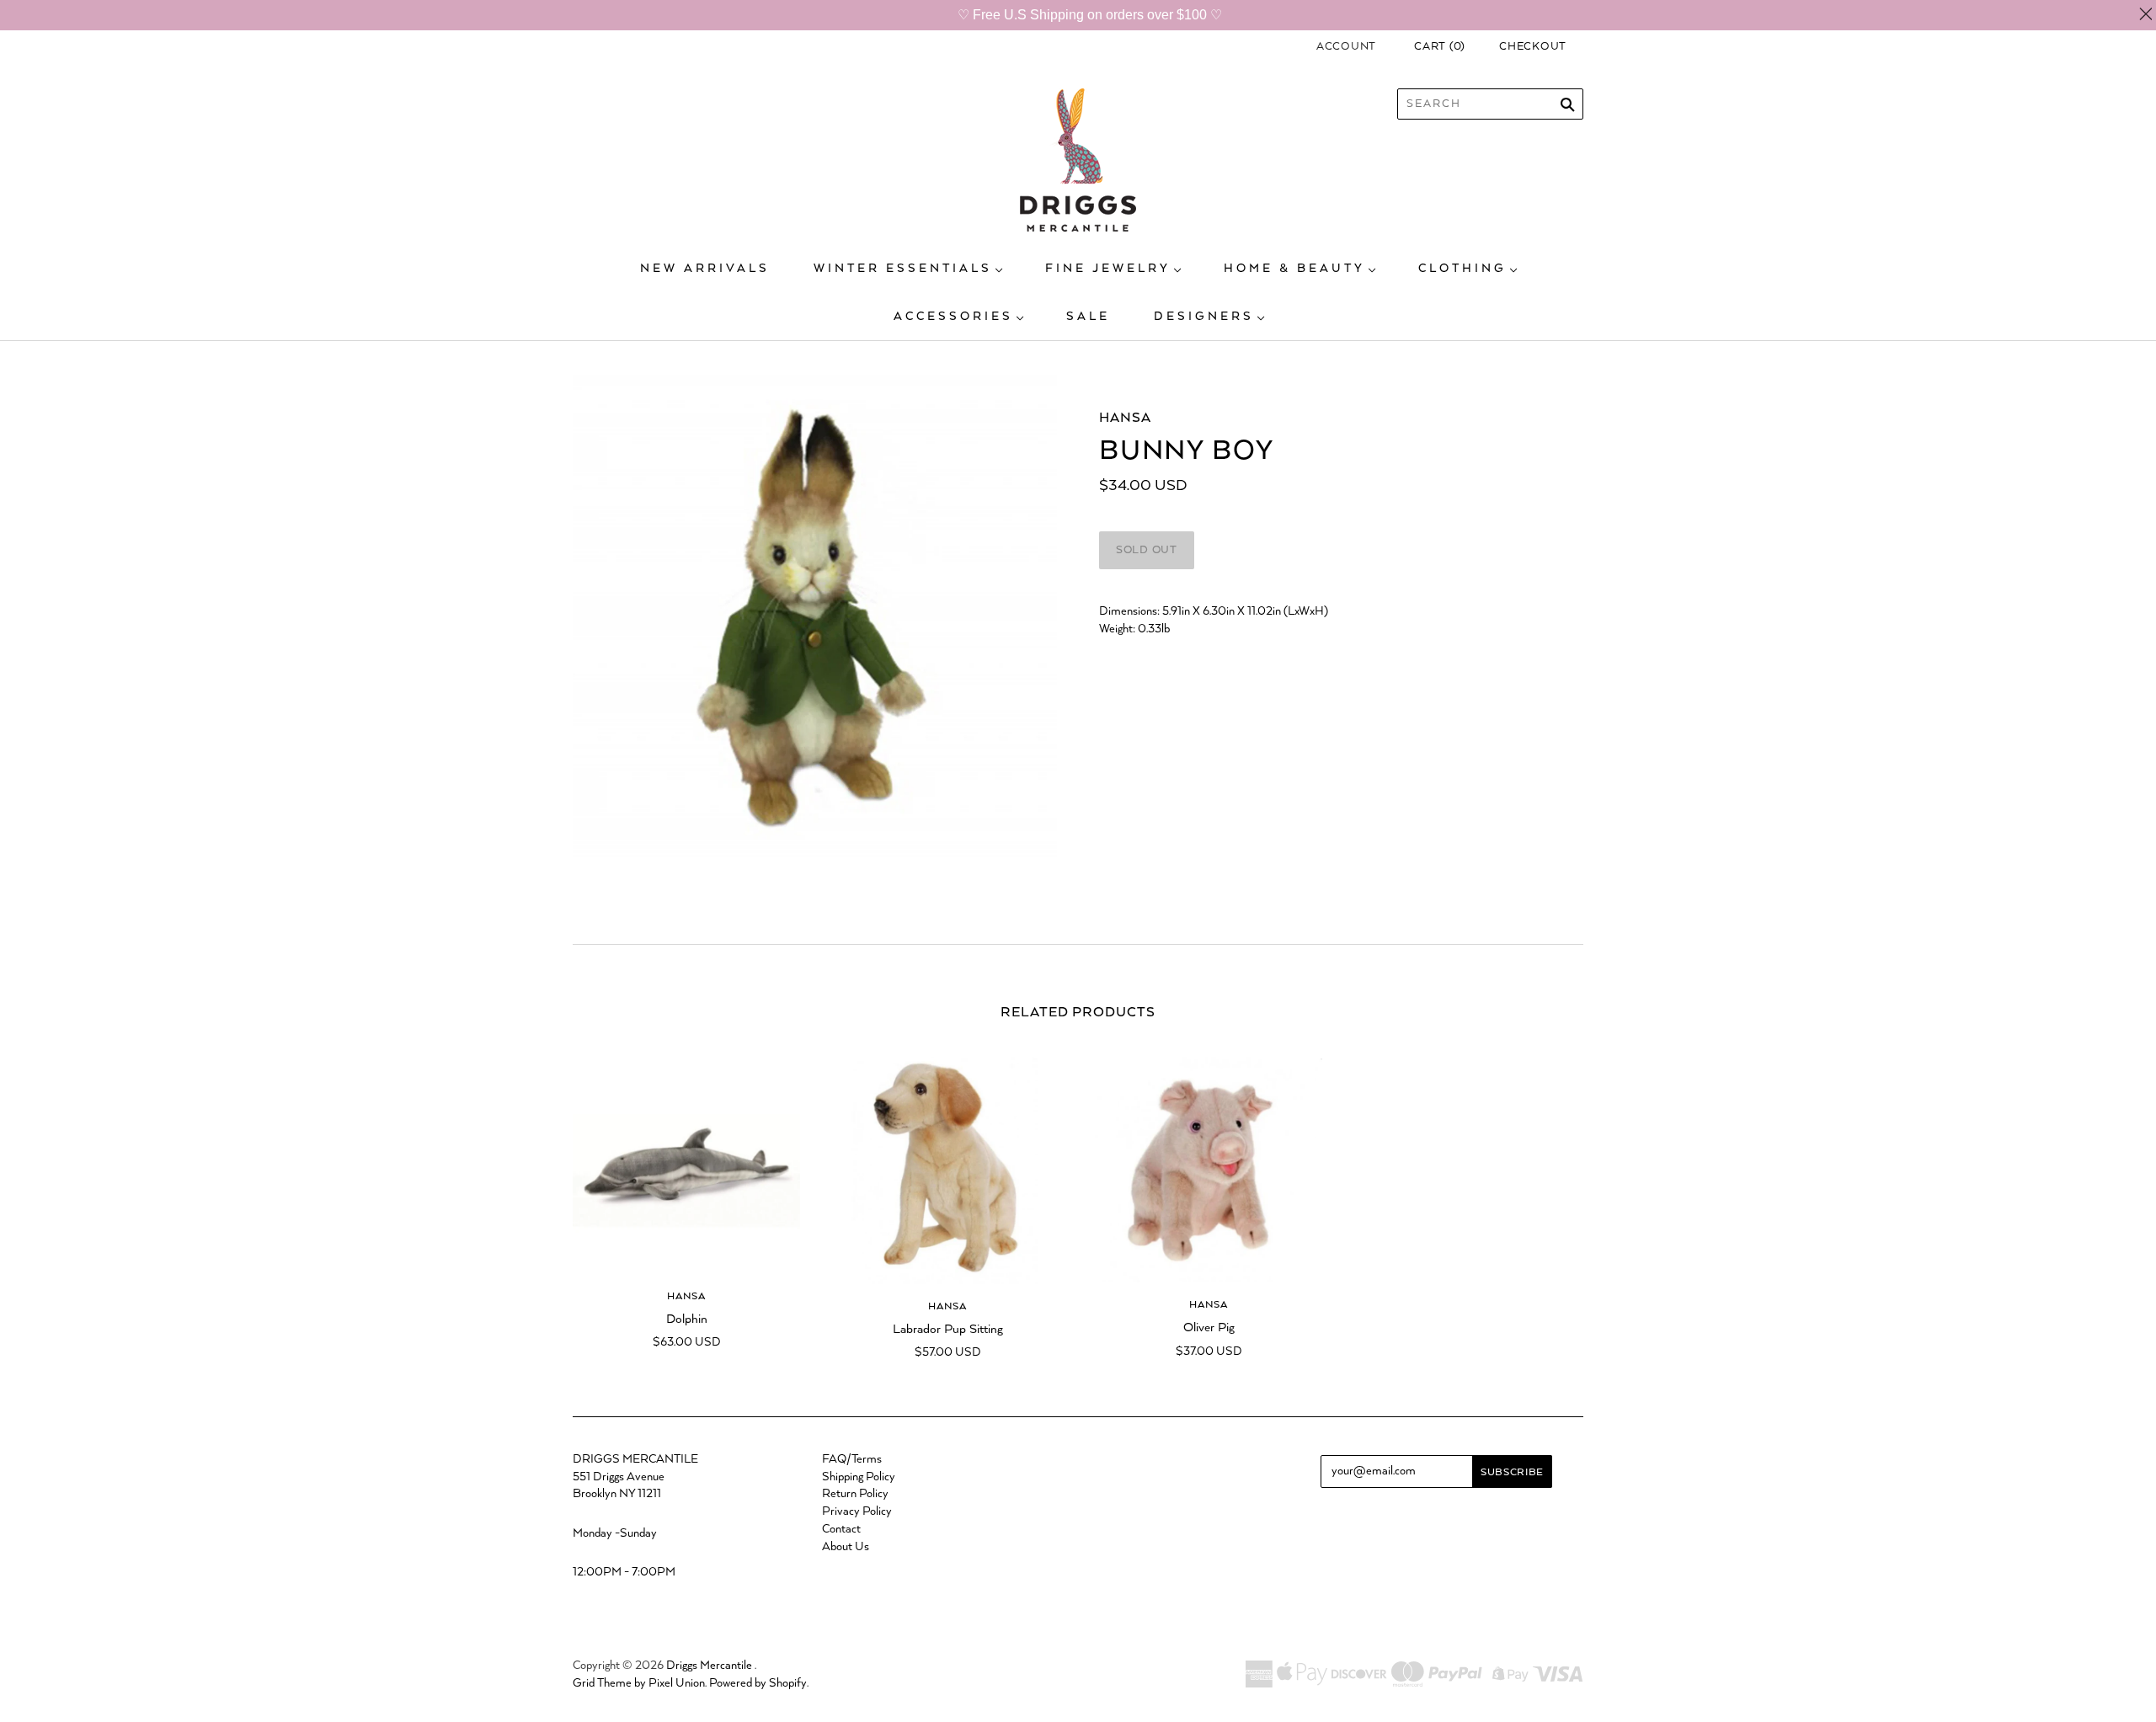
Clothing (1462, 269)
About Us (846, 1547)
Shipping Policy (859, 1477)
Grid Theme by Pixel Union (639, 1683)
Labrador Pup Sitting (948, 1329)
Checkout (1533, 47)
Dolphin (687, 1319)
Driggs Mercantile (709, 1666)
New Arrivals (705, 269)
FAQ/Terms (852, 1459)
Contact (841, 1529)
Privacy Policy (857, 1511)
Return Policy (855, 1494)
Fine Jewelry (1108, 269)
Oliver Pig (1209, 1327)
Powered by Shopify (758, 1683)
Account (1346, 47)
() (1440, 47)
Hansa (1125, 418)
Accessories (953, 317)
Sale (1088, 317)
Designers (1204, 317)
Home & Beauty (1294, 269)
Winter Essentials (903, 269)
